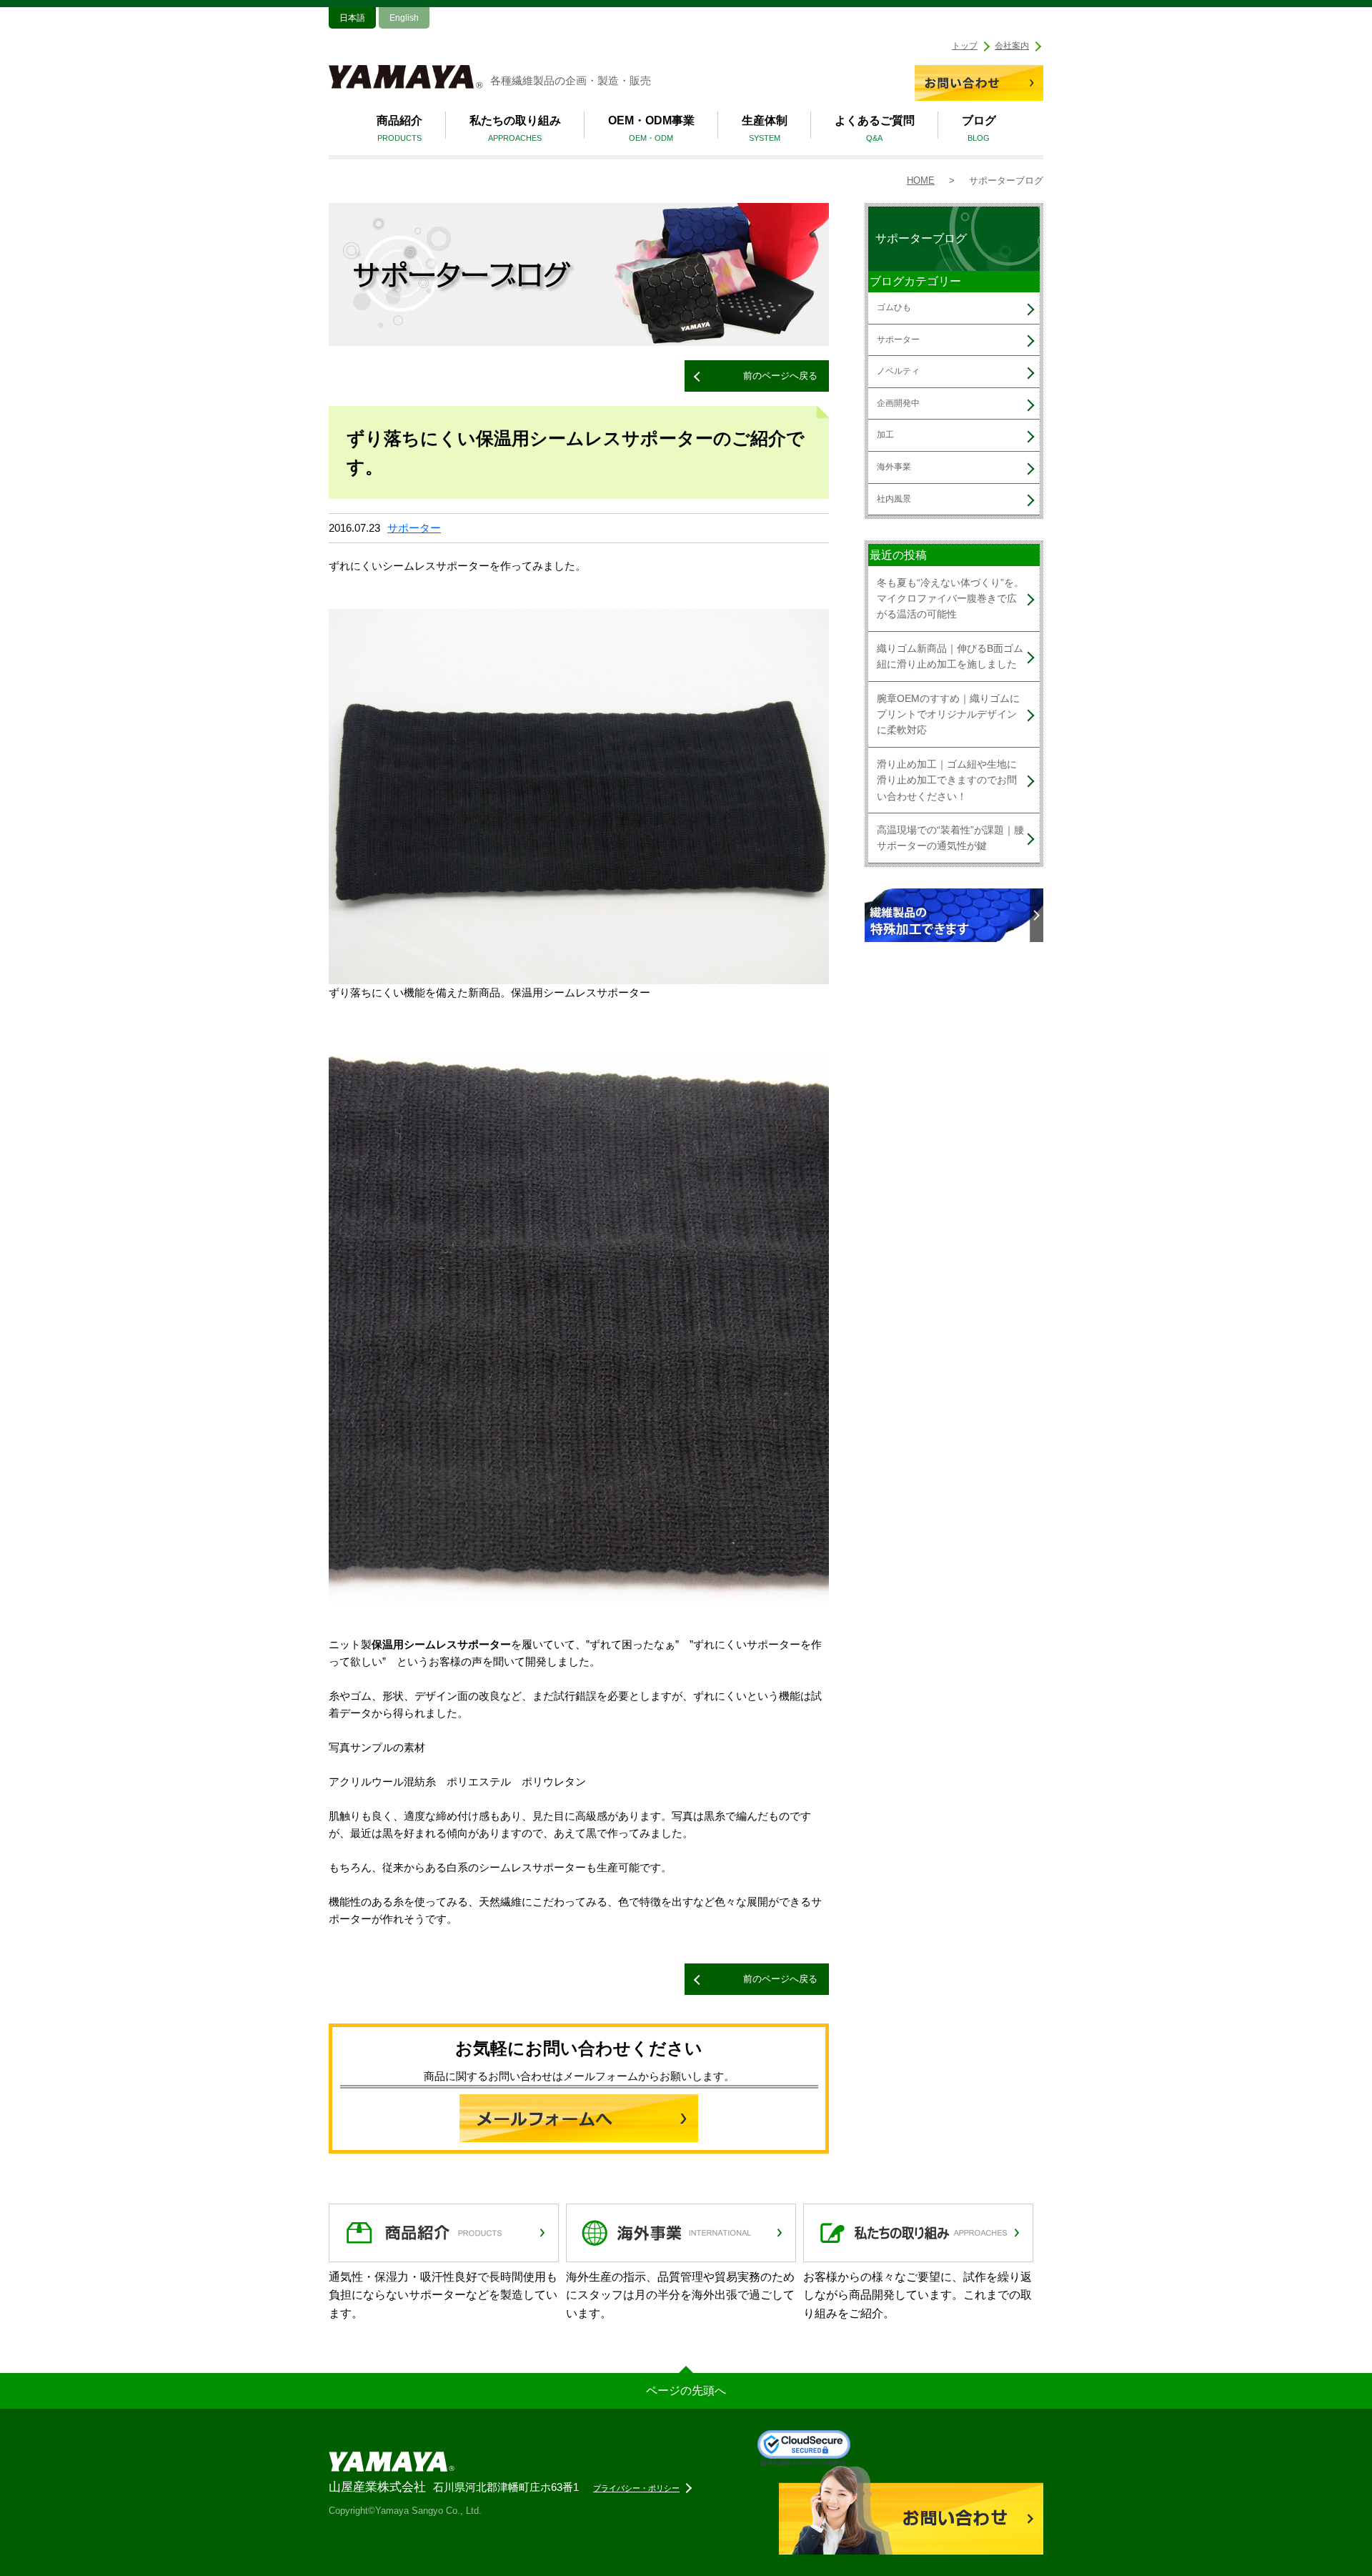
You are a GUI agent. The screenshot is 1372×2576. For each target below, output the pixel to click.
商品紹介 (399, 129)
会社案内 (1012, 46)
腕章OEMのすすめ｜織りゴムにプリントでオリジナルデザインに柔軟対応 (948, 714)
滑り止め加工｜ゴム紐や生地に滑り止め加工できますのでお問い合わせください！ (947, 780)
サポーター (414, 528)
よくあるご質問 (875, 129)
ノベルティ (898, 371)
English (404, 18)
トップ (965, 46)
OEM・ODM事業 (651, 129)
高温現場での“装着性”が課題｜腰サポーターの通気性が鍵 (950, 838)
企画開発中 (898, 403)
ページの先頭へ (686, 2391)
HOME (921, 180)
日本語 (352, 18)
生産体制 (765, 129)
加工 (885, 435)
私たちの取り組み (515, 129)
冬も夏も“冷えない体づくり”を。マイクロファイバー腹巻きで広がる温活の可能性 (950, 599)
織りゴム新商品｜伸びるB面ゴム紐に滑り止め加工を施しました (950, 656)
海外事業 (894, 467)
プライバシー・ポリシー (636, 2488)
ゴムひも (894, 307)
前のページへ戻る (780, 376)
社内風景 (894, 499)
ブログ (979, 129)
